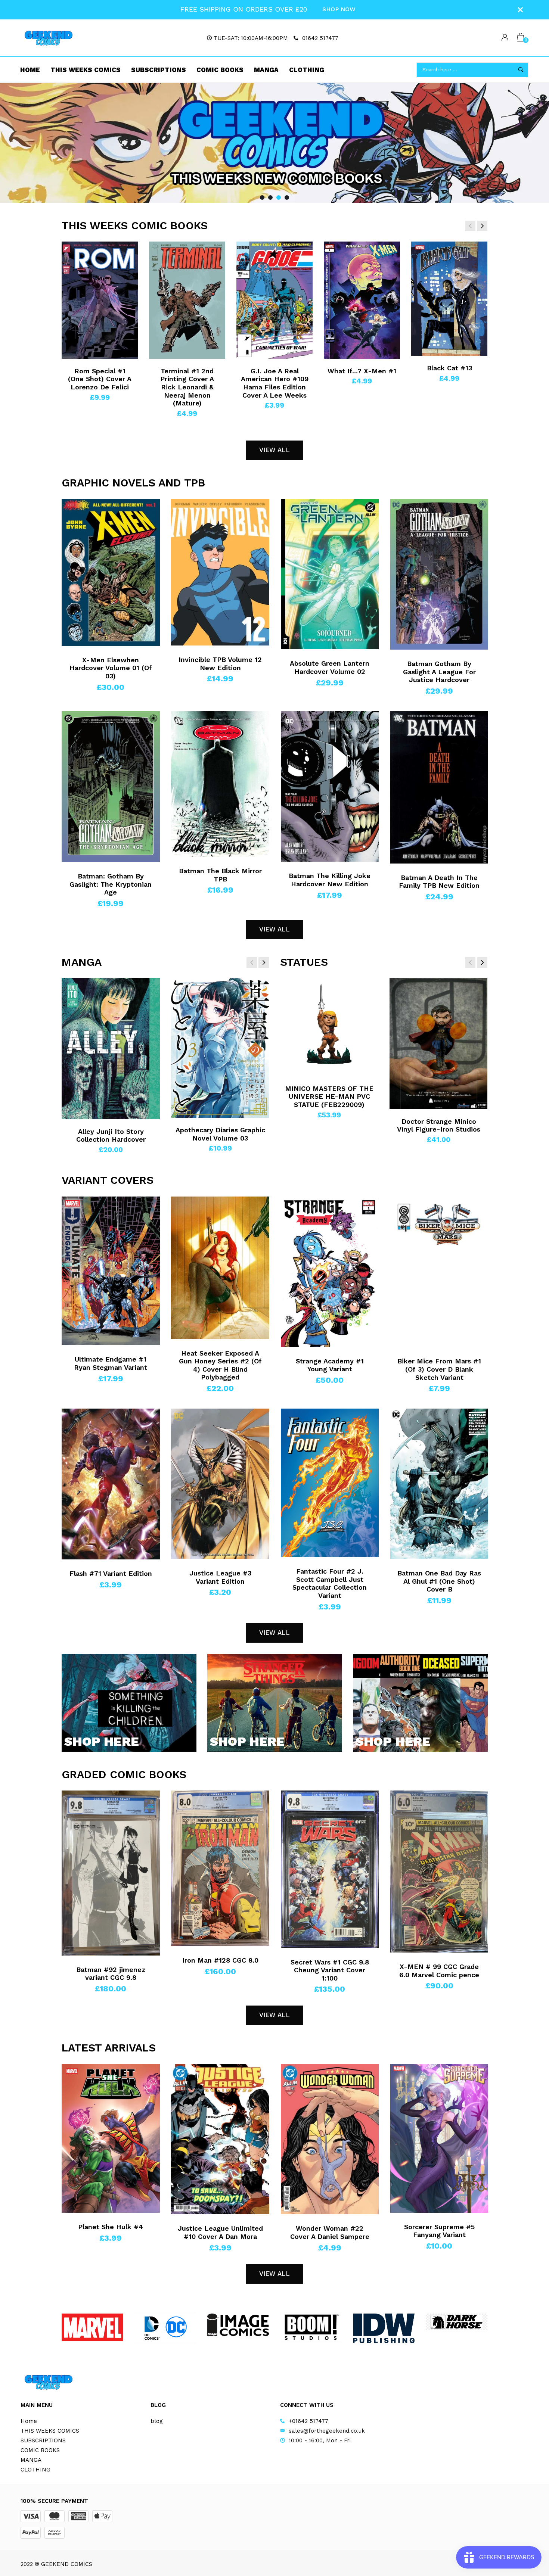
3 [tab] (279, 197)
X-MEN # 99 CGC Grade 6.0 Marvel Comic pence (439, 1971)
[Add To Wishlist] (75, 249)
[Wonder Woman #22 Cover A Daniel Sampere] (330, 2139)
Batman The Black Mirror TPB (220, 875)
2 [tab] (270, 197)
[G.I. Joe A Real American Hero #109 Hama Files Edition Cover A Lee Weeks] (274, 300)
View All (274, 450)
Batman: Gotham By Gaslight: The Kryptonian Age (111, 884)
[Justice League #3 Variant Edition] (220, 1484)
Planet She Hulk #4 (111, 2227)
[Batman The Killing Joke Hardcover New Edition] (330, 787)
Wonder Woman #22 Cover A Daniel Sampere (330, 2232)
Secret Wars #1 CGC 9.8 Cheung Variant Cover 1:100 (330, 1970)
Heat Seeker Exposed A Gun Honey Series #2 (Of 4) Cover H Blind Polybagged (220, 1365)
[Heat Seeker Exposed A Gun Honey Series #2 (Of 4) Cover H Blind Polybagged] (220, 1268)
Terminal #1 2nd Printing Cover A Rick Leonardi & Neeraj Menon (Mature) (187, 387)
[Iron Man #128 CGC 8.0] (220, 1868)
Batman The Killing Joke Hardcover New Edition (330, 880)
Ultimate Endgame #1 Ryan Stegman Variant (111, 1363)
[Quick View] (75, 262)
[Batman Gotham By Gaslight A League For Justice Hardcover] (439, 574)
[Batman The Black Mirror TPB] (220, 784)
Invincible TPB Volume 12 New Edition (220, 664)
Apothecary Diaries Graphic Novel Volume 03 (220, 1134)
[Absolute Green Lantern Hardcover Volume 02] (330, 574)
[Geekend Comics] (49, 38)
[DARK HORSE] (457, 2322)
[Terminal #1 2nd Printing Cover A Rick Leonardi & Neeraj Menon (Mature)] (187, 300)
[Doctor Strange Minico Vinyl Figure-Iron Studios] (439, 1044)
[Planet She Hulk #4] (111, 2138)
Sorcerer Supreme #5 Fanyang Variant (439, 2231)
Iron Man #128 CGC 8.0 (220, 1960)
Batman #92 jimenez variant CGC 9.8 (111, 1974)
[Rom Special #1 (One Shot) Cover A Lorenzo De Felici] (100, 300)
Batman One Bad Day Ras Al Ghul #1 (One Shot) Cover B (439, 1581)
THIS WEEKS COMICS (86, 70)
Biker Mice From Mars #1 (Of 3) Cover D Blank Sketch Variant (439, 1369)
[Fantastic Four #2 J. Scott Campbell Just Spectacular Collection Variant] (330, 1483)
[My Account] (505, 38)
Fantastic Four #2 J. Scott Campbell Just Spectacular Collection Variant (330, 1583)
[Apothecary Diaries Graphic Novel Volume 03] (220, 1048)
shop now (339, 9)
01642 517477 (320, 38)
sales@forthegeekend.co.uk (327, 2431)
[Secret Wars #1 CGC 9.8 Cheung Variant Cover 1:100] (330, 1869)
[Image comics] (238, 2325)
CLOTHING (307, 70)
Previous (19, 143)
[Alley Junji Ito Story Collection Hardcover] (111, 1049)
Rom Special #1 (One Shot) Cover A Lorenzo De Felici (100, 379)
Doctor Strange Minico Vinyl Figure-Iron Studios (439, 1125)
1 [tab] (262, 197)
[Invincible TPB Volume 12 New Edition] (220, 572)
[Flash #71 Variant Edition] (111, 1484)
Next (530, 143)
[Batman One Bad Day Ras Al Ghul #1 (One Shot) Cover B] (439, 1484)
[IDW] (384, 2328)
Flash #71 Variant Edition (111, 1573)
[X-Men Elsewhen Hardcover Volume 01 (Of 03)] (111, 572)
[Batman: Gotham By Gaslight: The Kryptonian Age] (111, 787)
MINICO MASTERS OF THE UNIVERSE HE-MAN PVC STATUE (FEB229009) (329, 1096)
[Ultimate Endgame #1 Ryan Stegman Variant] (111, 1271)
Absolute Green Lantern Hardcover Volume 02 (330, 667)
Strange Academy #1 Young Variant (330, 1365)
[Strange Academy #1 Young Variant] (330, 1272)
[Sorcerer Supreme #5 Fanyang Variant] (439, 2138)
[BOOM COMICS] (311, 2327)
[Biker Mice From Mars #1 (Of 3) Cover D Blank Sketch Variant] (439, 1272)
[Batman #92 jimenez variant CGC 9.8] (111, 1873)
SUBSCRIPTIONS (159, 70)
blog (157, 2421)
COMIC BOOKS (220, 70)
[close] (520, 10)
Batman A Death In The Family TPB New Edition (439, 882)
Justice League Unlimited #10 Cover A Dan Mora (220, 2232)
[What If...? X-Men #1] (362, 300)
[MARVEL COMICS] (92, 2328)
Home (30, 70)
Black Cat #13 (449, 368)
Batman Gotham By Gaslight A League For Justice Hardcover (439, 672)
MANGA (266, 70)
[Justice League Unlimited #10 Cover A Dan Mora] (220, 2139)
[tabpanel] (274, 143)
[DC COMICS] (165, 2328)
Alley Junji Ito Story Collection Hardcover (111, 1135)
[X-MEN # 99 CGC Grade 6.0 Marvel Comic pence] (439, 1872)
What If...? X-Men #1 (362, 371)
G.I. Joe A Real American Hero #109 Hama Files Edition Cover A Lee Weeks (275, 383)
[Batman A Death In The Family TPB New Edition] (439, 787)
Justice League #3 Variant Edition (220, 1577)
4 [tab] (287, 197)
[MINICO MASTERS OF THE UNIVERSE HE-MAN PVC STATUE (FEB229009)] (329, 1027)
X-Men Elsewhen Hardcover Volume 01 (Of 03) (111, 668)
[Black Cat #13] (449, 299)
